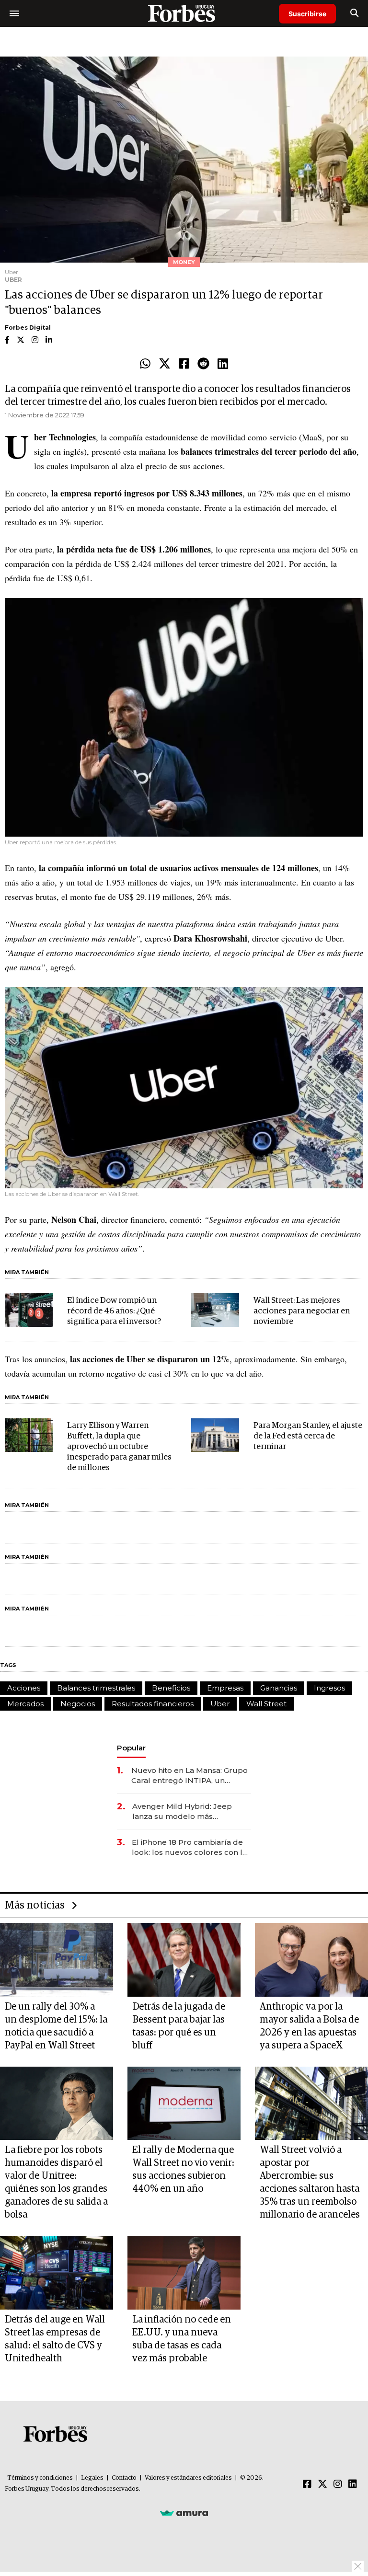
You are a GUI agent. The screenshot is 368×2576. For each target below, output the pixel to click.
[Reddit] (203, 364)
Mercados (25, 1704)
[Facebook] (184, 364)
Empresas (225, 1688)
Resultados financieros (153, 1704)
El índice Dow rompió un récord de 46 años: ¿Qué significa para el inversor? (114, 1311)
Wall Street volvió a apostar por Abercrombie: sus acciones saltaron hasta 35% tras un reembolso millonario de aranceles (310, 2182)
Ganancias (279, 1688)
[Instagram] (338, 2484)
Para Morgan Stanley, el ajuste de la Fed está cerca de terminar (308, 1436)
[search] (354, 13)
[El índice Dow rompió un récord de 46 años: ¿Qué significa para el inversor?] (29, 1310)
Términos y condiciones (40, 2478)
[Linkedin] (223, 364)
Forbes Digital (28, 328)
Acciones (24, 1688)
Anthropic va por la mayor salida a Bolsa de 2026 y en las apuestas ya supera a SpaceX (309, 2026)
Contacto (124, 2478)
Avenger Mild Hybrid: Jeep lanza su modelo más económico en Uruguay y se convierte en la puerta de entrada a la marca (184, 1811)
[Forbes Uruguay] (184, 13)
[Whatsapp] (145, 364)
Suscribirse (307, 14)
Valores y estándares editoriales (188, 2478)
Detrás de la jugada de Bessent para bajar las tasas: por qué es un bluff (179, 2026)
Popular (131, 1748)
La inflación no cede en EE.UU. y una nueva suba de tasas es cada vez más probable (182, 2339)
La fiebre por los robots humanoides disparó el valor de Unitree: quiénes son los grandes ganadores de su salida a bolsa (56, 2182)
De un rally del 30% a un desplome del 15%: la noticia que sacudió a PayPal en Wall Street (56, 2026)
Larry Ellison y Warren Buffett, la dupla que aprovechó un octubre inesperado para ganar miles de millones (119, 1447)
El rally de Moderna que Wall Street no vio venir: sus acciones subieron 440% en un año (183, 2169)
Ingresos (329, 1688)
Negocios (78, 1704)
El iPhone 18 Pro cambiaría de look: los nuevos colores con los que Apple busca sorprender (191, 1847)
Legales (92, 2478)
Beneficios (171, 1688)
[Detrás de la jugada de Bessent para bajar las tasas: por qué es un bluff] (184, 1960)
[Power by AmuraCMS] (184, 2513)
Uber (220, 1704)
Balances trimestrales (96, 1688)
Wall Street (266, 1704)
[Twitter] (165, 364)
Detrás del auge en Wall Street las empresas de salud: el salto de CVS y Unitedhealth (55, 2339)
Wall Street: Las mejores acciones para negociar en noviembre (302, 1311)
